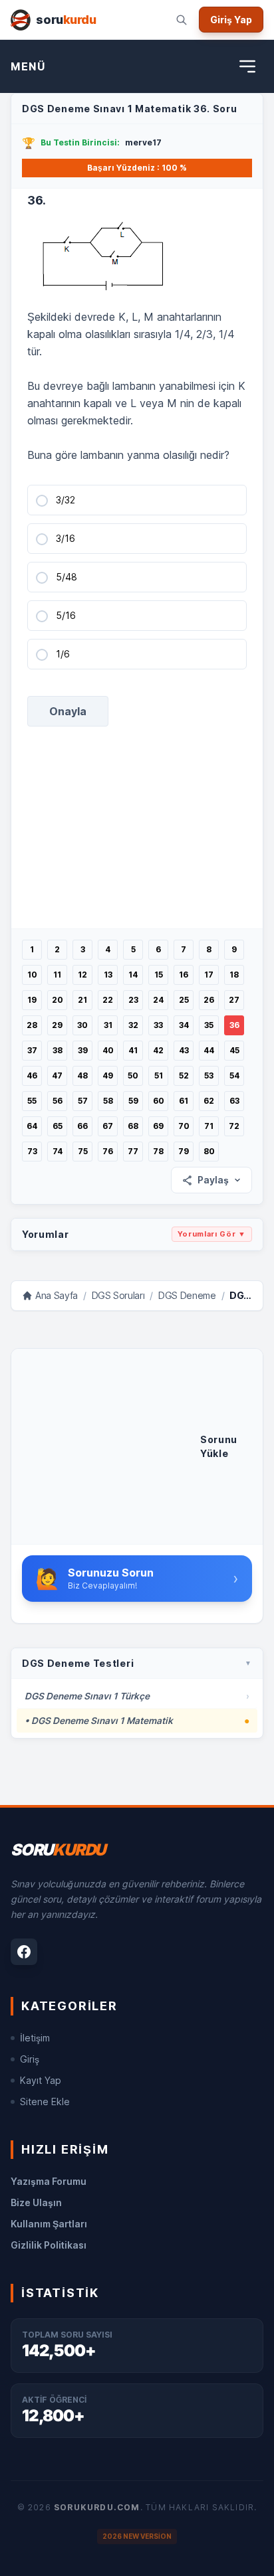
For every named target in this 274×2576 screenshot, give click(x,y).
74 (58, 1151)
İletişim (35, 2038)
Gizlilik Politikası (49, 2245)
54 (234, 1075)
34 (184, 1025)
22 (108, 1000)
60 (159, 1101)
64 (32, 1126)
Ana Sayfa (57, 1295)
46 (32, 1075)
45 (234, 1050)
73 (32, 1151)
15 (159, 975)
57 (83, 1101)
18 (234, 975)
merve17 (143, 142)
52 (184, 1075)
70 (184, 1126)
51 (159, 1075)
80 (209, 1151)
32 (133, 1025)
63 (234, 1101)
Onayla (68, 711)
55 (32, 1101)
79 (184, 1151)
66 (82, 1126)
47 (57, 1075)
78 (158, 1151)
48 (82, 1075)
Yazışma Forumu (49, 2181)
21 (82, 1000)
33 (158, 1025)
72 (234, 1126)
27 (234, 1000)
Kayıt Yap (41, 2080)
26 (209, 1000)
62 (209, 1101)
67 (108, 1126)
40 (108, 1050)
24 (158, 1000)
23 (133, 1000)
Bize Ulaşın (36, 2202)
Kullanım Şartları (49, 2224)
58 (108, 1101)
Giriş (30, 2059)
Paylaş (213, 1180)
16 (184, 975)
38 (58, 1050)
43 (184, 1050)
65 (58, 1126)
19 (32, 1000)
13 (108, 975)
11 (57, 975)
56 (58, 1101)
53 (209, 1075)
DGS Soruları (118, 1295)
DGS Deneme (187, 1295)
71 (209, 1126)
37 (32, 1050)
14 (133, 975)
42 (158, 1050)
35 (209, 1025)
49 (108, 1075)
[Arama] (182, 20)
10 (32, 975)
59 (133, 1101)
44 (209, 1050)
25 (184, 1000)
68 (133, 1126)
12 (82, 975)
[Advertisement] (111, 1446)
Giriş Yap (231, 20)
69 (158, 1126)
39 (83, 1050)
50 (133, 1075)
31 (108, 1025)
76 (108, 1151)
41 (133, 1050)
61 (184, 1101)
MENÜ (28, 66)
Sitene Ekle (45, 2102)
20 (58, 1000)
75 (83, 1151)
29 (57, 1025)
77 (133, 1151)
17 (209, 975)
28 (32, 1025)
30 (82, 1025)
